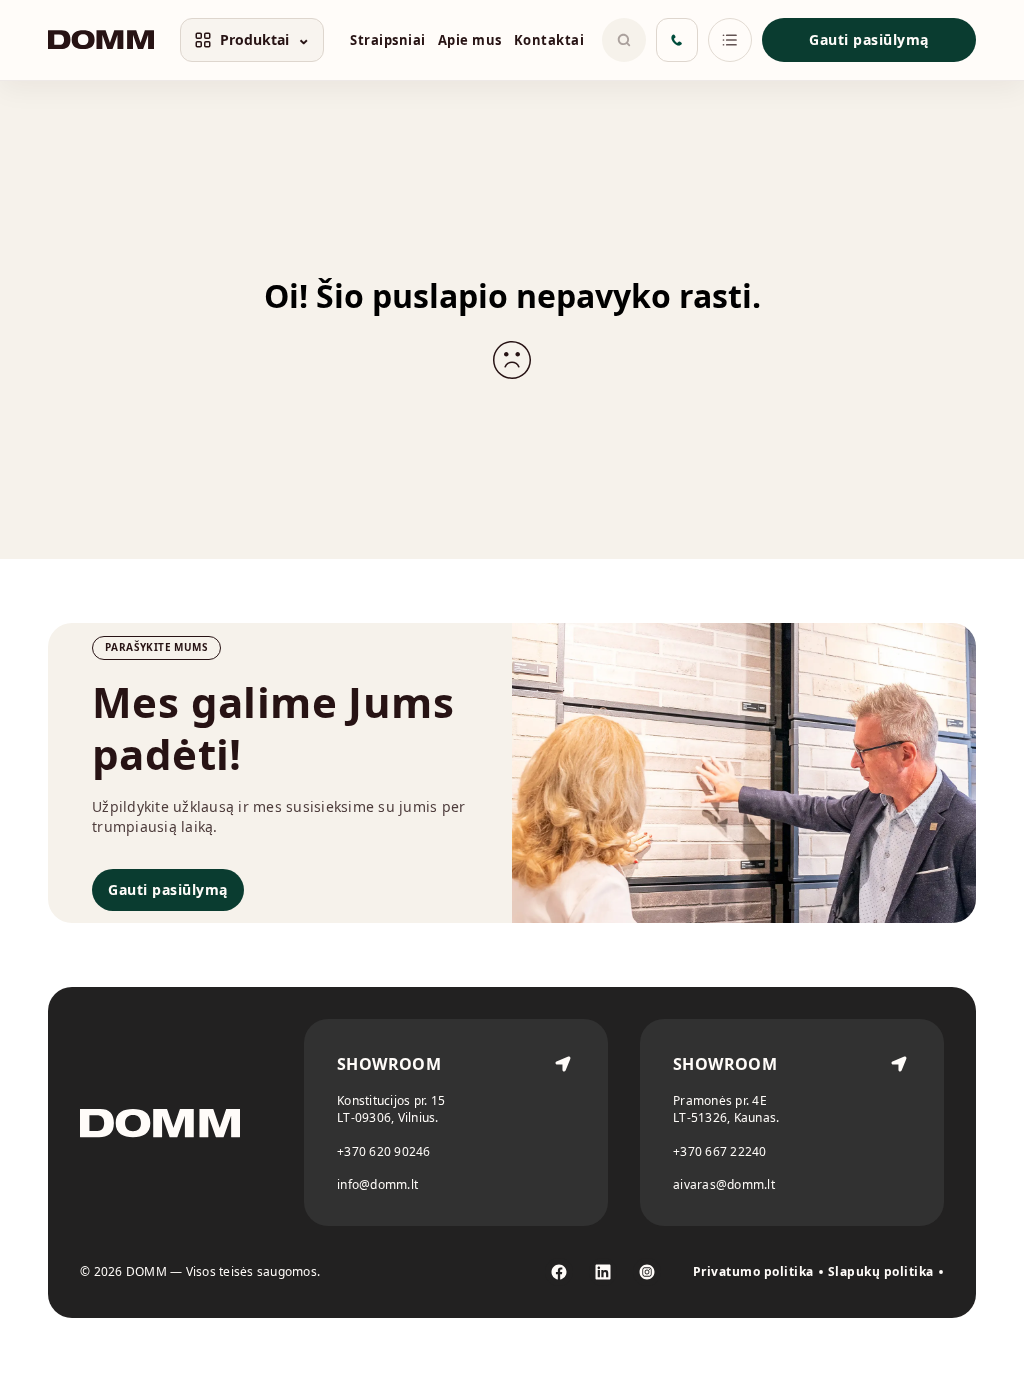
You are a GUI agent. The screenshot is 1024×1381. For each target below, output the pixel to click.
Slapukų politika (881, 1272)
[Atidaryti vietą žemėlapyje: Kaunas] (899, 1122)
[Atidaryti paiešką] (624, 40)
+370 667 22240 (720, 1151)
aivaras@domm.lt (724, 1184)
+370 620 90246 (384, 1151)
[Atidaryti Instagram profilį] (647, 1272)
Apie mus (470, 40)
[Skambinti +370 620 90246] (677, 40)
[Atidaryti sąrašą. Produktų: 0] (730, 40)
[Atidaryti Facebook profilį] (559, 1272)
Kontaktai (549, 40)
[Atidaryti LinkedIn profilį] (603, 1272)
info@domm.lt (377, 1184)
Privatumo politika (753, 1272)
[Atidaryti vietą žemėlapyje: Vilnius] (563, 1122)
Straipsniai (388, 40)
